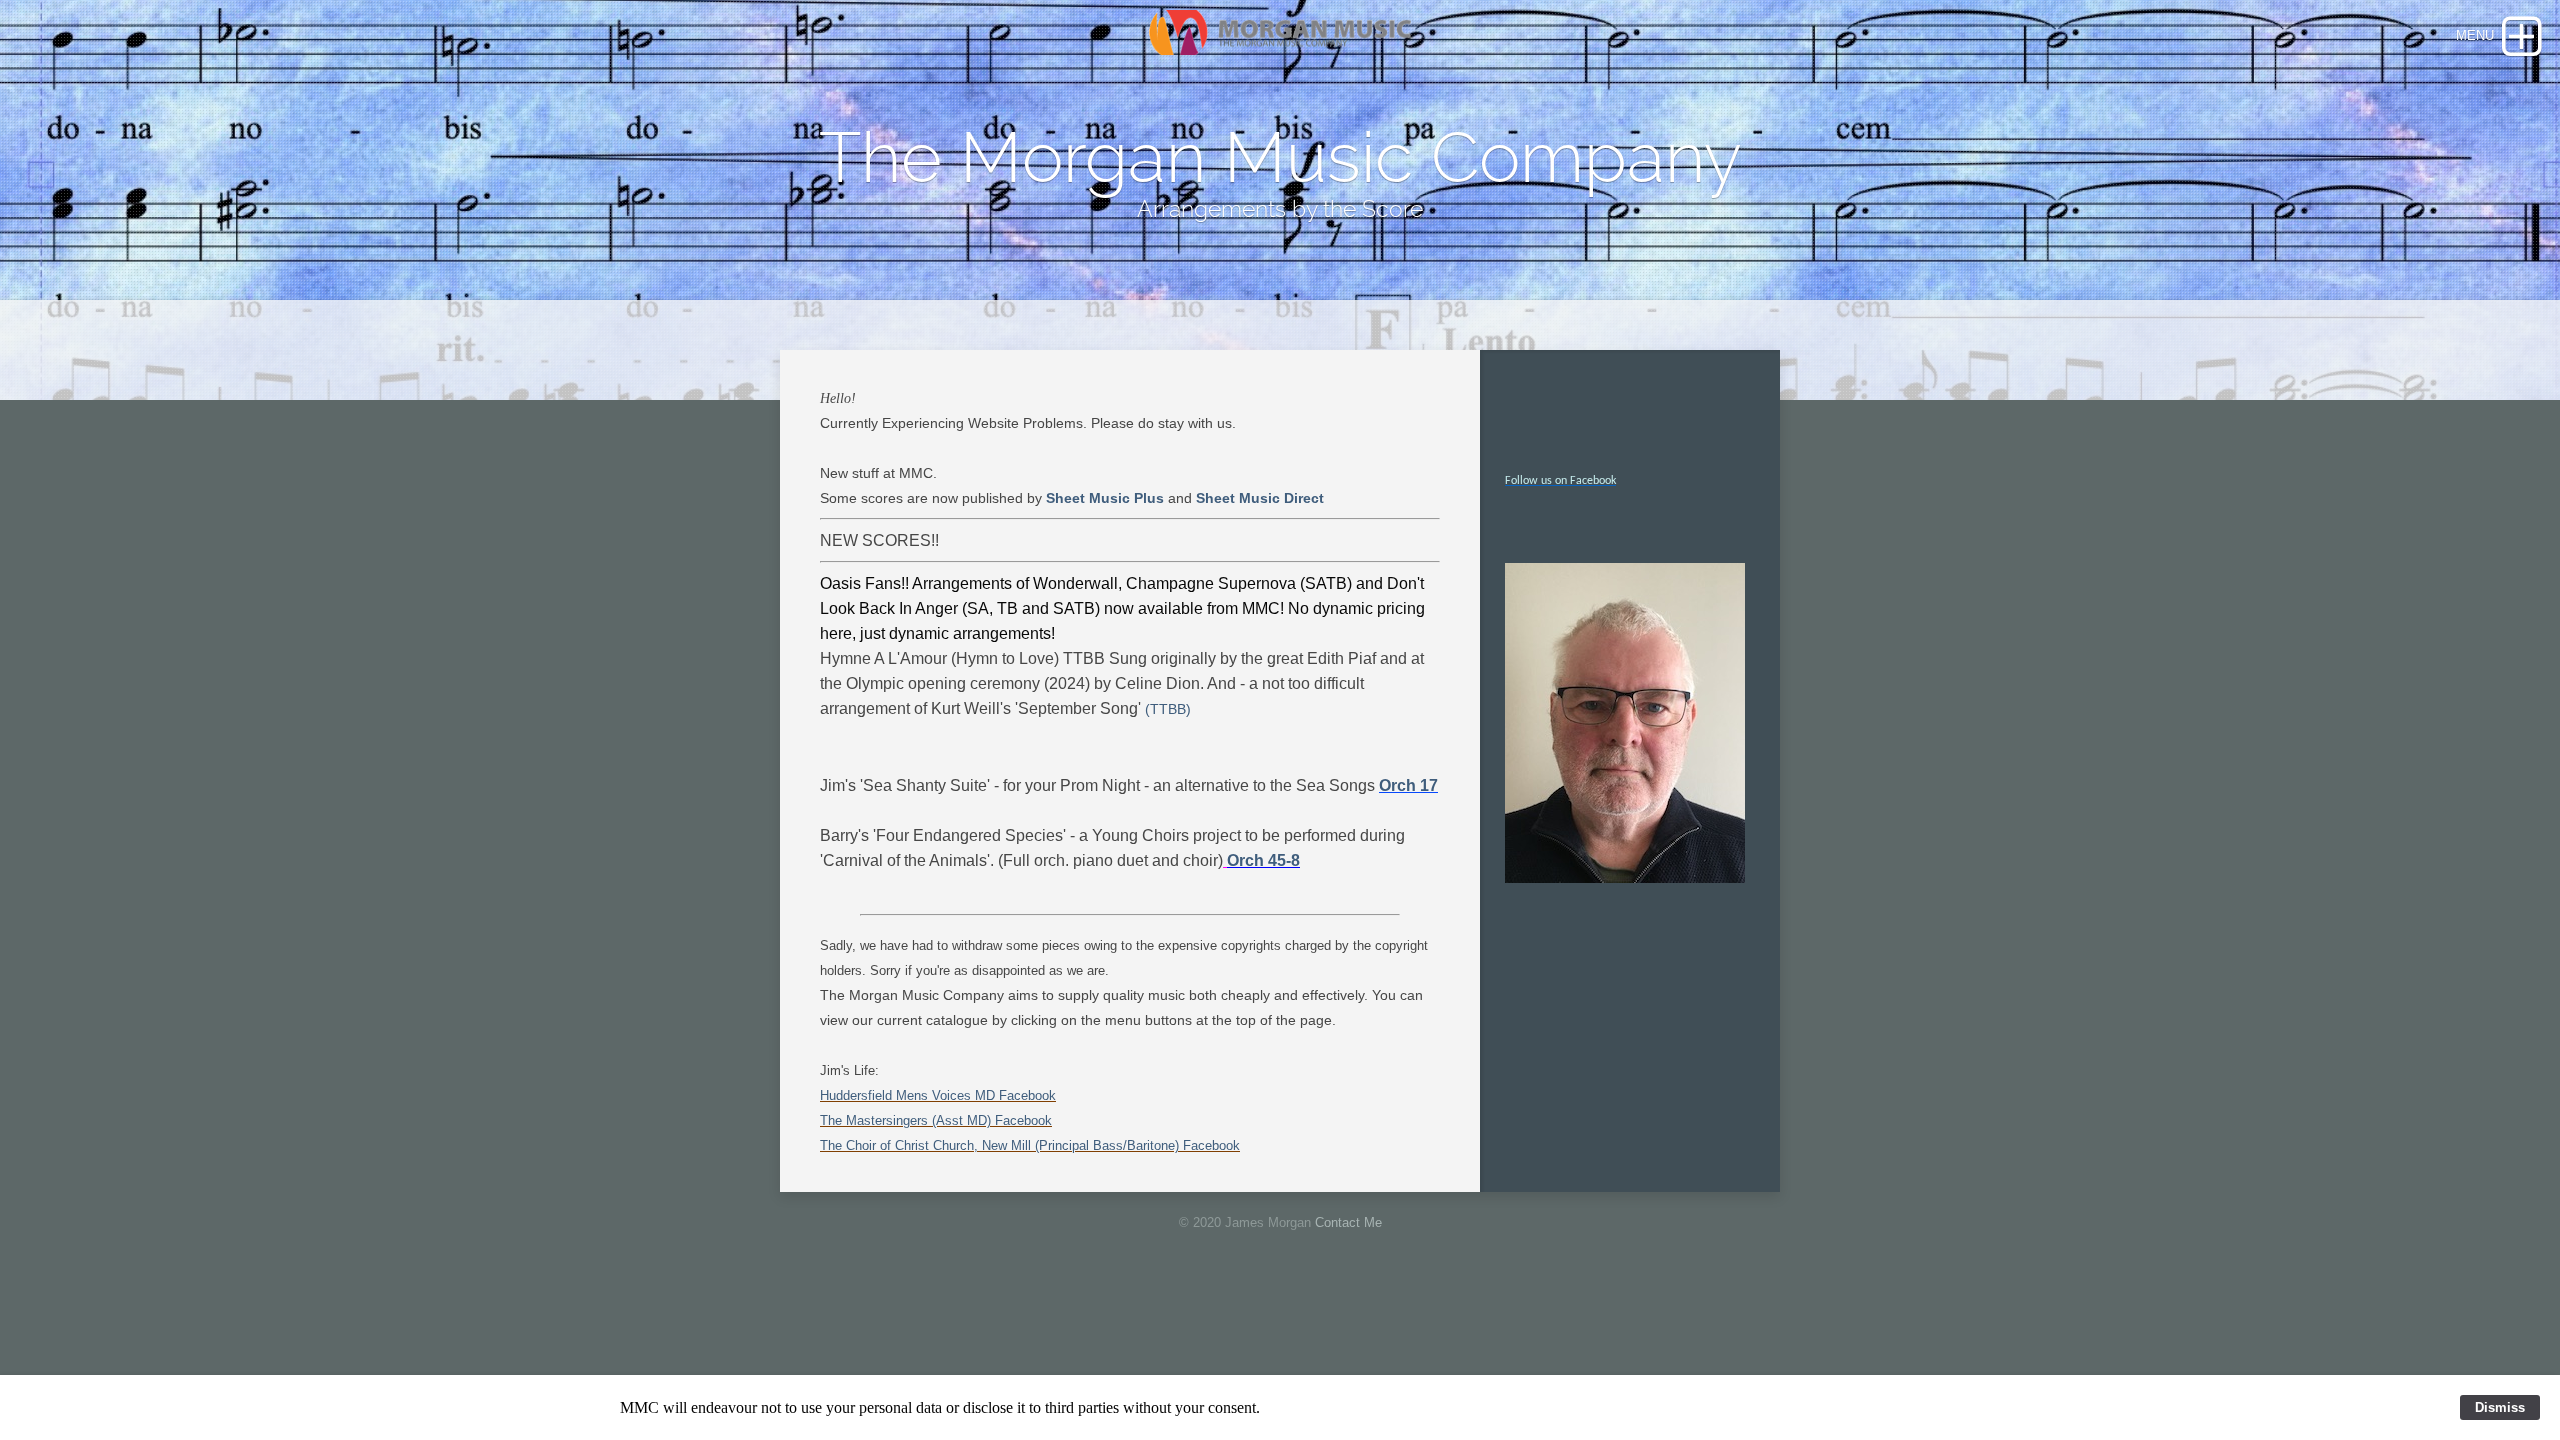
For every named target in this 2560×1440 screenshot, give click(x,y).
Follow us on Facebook (1560, 481)
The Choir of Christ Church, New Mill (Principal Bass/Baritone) (999, 1145)
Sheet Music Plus (1105, 498)
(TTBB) (1168, 709)
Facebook (1027, 1095)
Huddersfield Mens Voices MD (909, 1095)
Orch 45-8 (1263, 860)
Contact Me (1348, 1222)
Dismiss (2500, 1407)
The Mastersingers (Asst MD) (905, 1120)
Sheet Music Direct (1260, 498)
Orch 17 (1408, 785)
